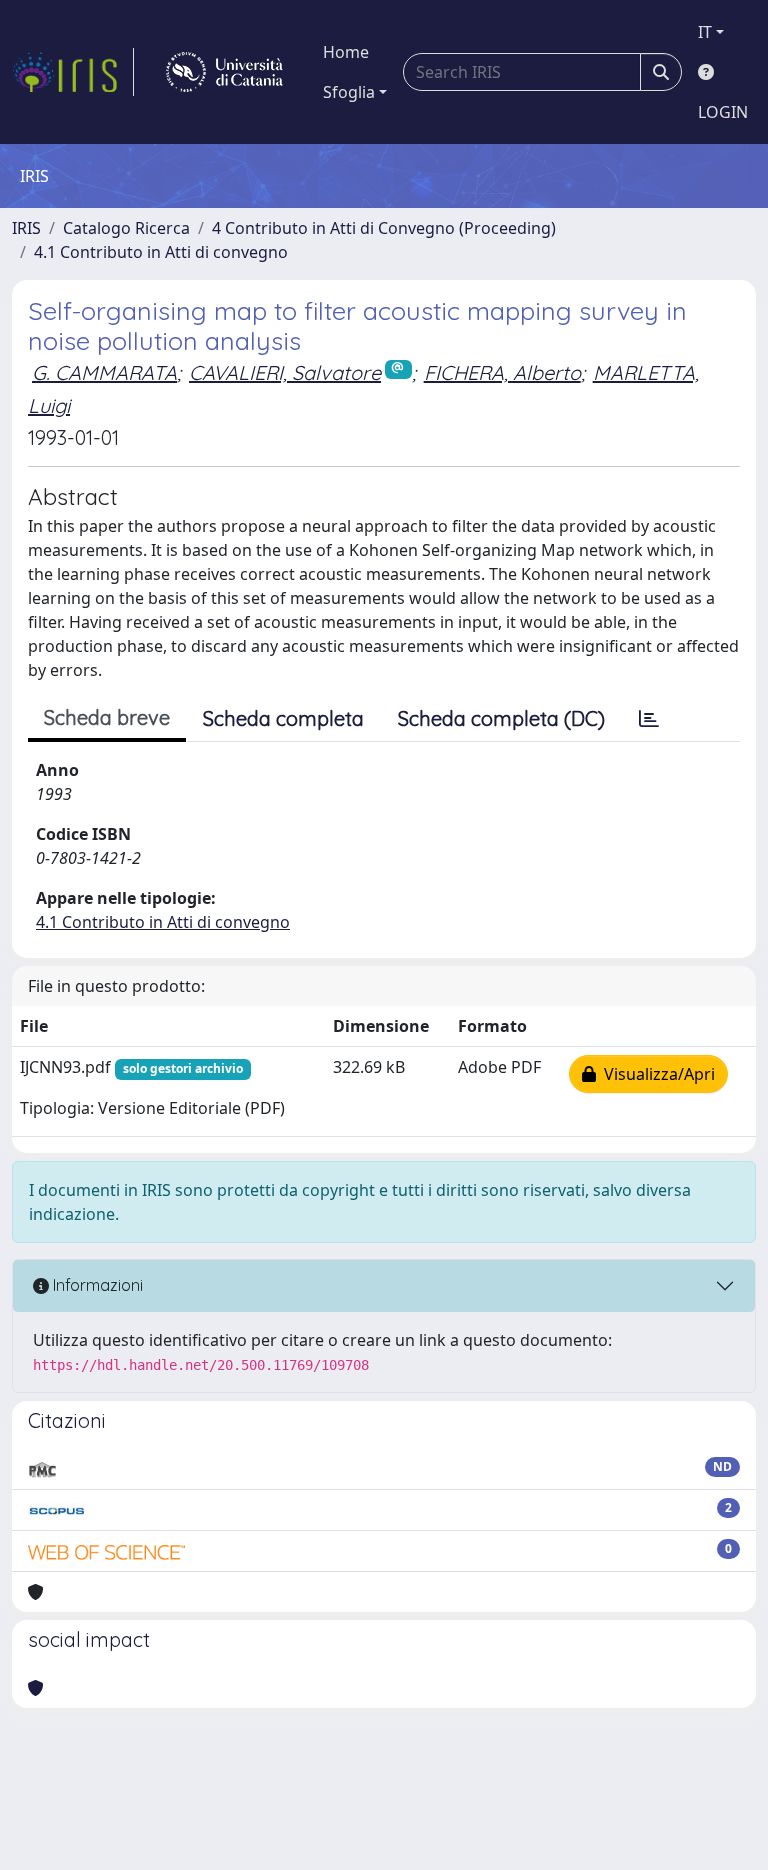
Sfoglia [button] (349, 92)
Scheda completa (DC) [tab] (501, 718)
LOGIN (723, 112)
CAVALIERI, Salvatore (285, 372)
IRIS (26, 228)
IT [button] (705, 32)
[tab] (649, 719)
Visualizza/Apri (655, 1074)
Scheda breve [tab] (107, 717)
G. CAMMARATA (104, 372)
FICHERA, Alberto (502, 372)
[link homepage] (73, 72)
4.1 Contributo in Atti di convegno (161, 252)
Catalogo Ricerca (126, 228)
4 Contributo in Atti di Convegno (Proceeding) (384, 228)
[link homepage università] (224, 72)
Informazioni (96, 1285)
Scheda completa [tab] (283, 718)
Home (346, 52)
